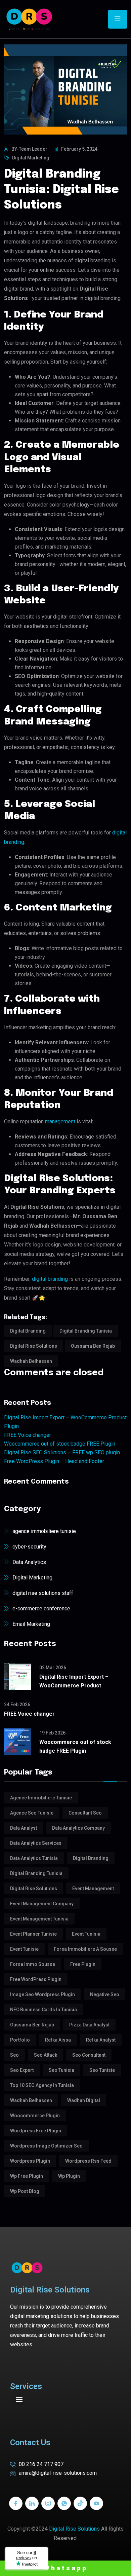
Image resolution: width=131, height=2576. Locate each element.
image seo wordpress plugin (42, 1994)
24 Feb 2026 (17, 1705)
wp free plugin (27, 2176)
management (61, 1122)
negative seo (105, 1994)
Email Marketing (31, 1624)
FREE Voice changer (28, 1435)
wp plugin (69, 2176)
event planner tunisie (33, 1934)
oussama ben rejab (93, 1346)
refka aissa (58, 2040)
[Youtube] (96, 2503)
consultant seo (85, 1813)
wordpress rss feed (88, 2161)
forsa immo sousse (33, 1964)
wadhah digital (84, 2100)
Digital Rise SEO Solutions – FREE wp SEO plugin (62, 1452)
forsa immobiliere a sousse (85, 1949)
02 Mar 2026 (53, 1668)
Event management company (42, 1904)
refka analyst (101, 2040)
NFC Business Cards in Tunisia (43, 2010)
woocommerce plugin (35, 2116)
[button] (19, 2399)
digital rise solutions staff (43, 1593)
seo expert (22, 2070)
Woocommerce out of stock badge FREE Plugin (60, 1444)
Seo (14, 2055)
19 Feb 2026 (52, 1733)
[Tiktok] (80, 2503)
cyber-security (29, 1547)
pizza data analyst (89, 2025)
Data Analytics (29, 1562)
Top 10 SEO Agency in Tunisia (42, 2085)
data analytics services (36, 1843)
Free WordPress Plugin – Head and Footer (54, 1461)
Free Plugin (83, 1964)
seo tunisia (61, 2070)
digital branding (50, 1279)
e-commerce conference (41, 1609)
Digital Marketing (31, 158)
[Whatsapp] (64, 2503)
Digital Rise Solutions (74, 2529)
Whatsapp (66, 2568)
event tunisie (24, 1949)
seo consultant (89, 2055)
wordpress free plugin (36, 2131)
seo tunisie (102, 2070)
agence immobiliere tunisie (44, 1531)
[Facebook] (16, 2503)
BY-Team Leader (29, 149)
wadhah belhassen (31, 1361)
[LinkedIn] (32, 2503)
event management (93, 1889)
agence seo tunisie (32, 1813)
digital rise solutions (34, 1346)
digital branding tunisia (86, 1331)
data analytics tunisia (34, 1858)
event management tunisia (39, 1919)
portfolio (20, 2040)
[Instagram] (48, 2503)
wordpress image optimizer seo (46, 2146)
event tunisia (86, 1934)
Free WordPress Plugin (36, 1979)
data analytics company (78, 1828)
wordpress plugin (30, 2161)
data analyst (24, 1828)
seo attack (46, 2055)
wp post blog (25, 2191)
